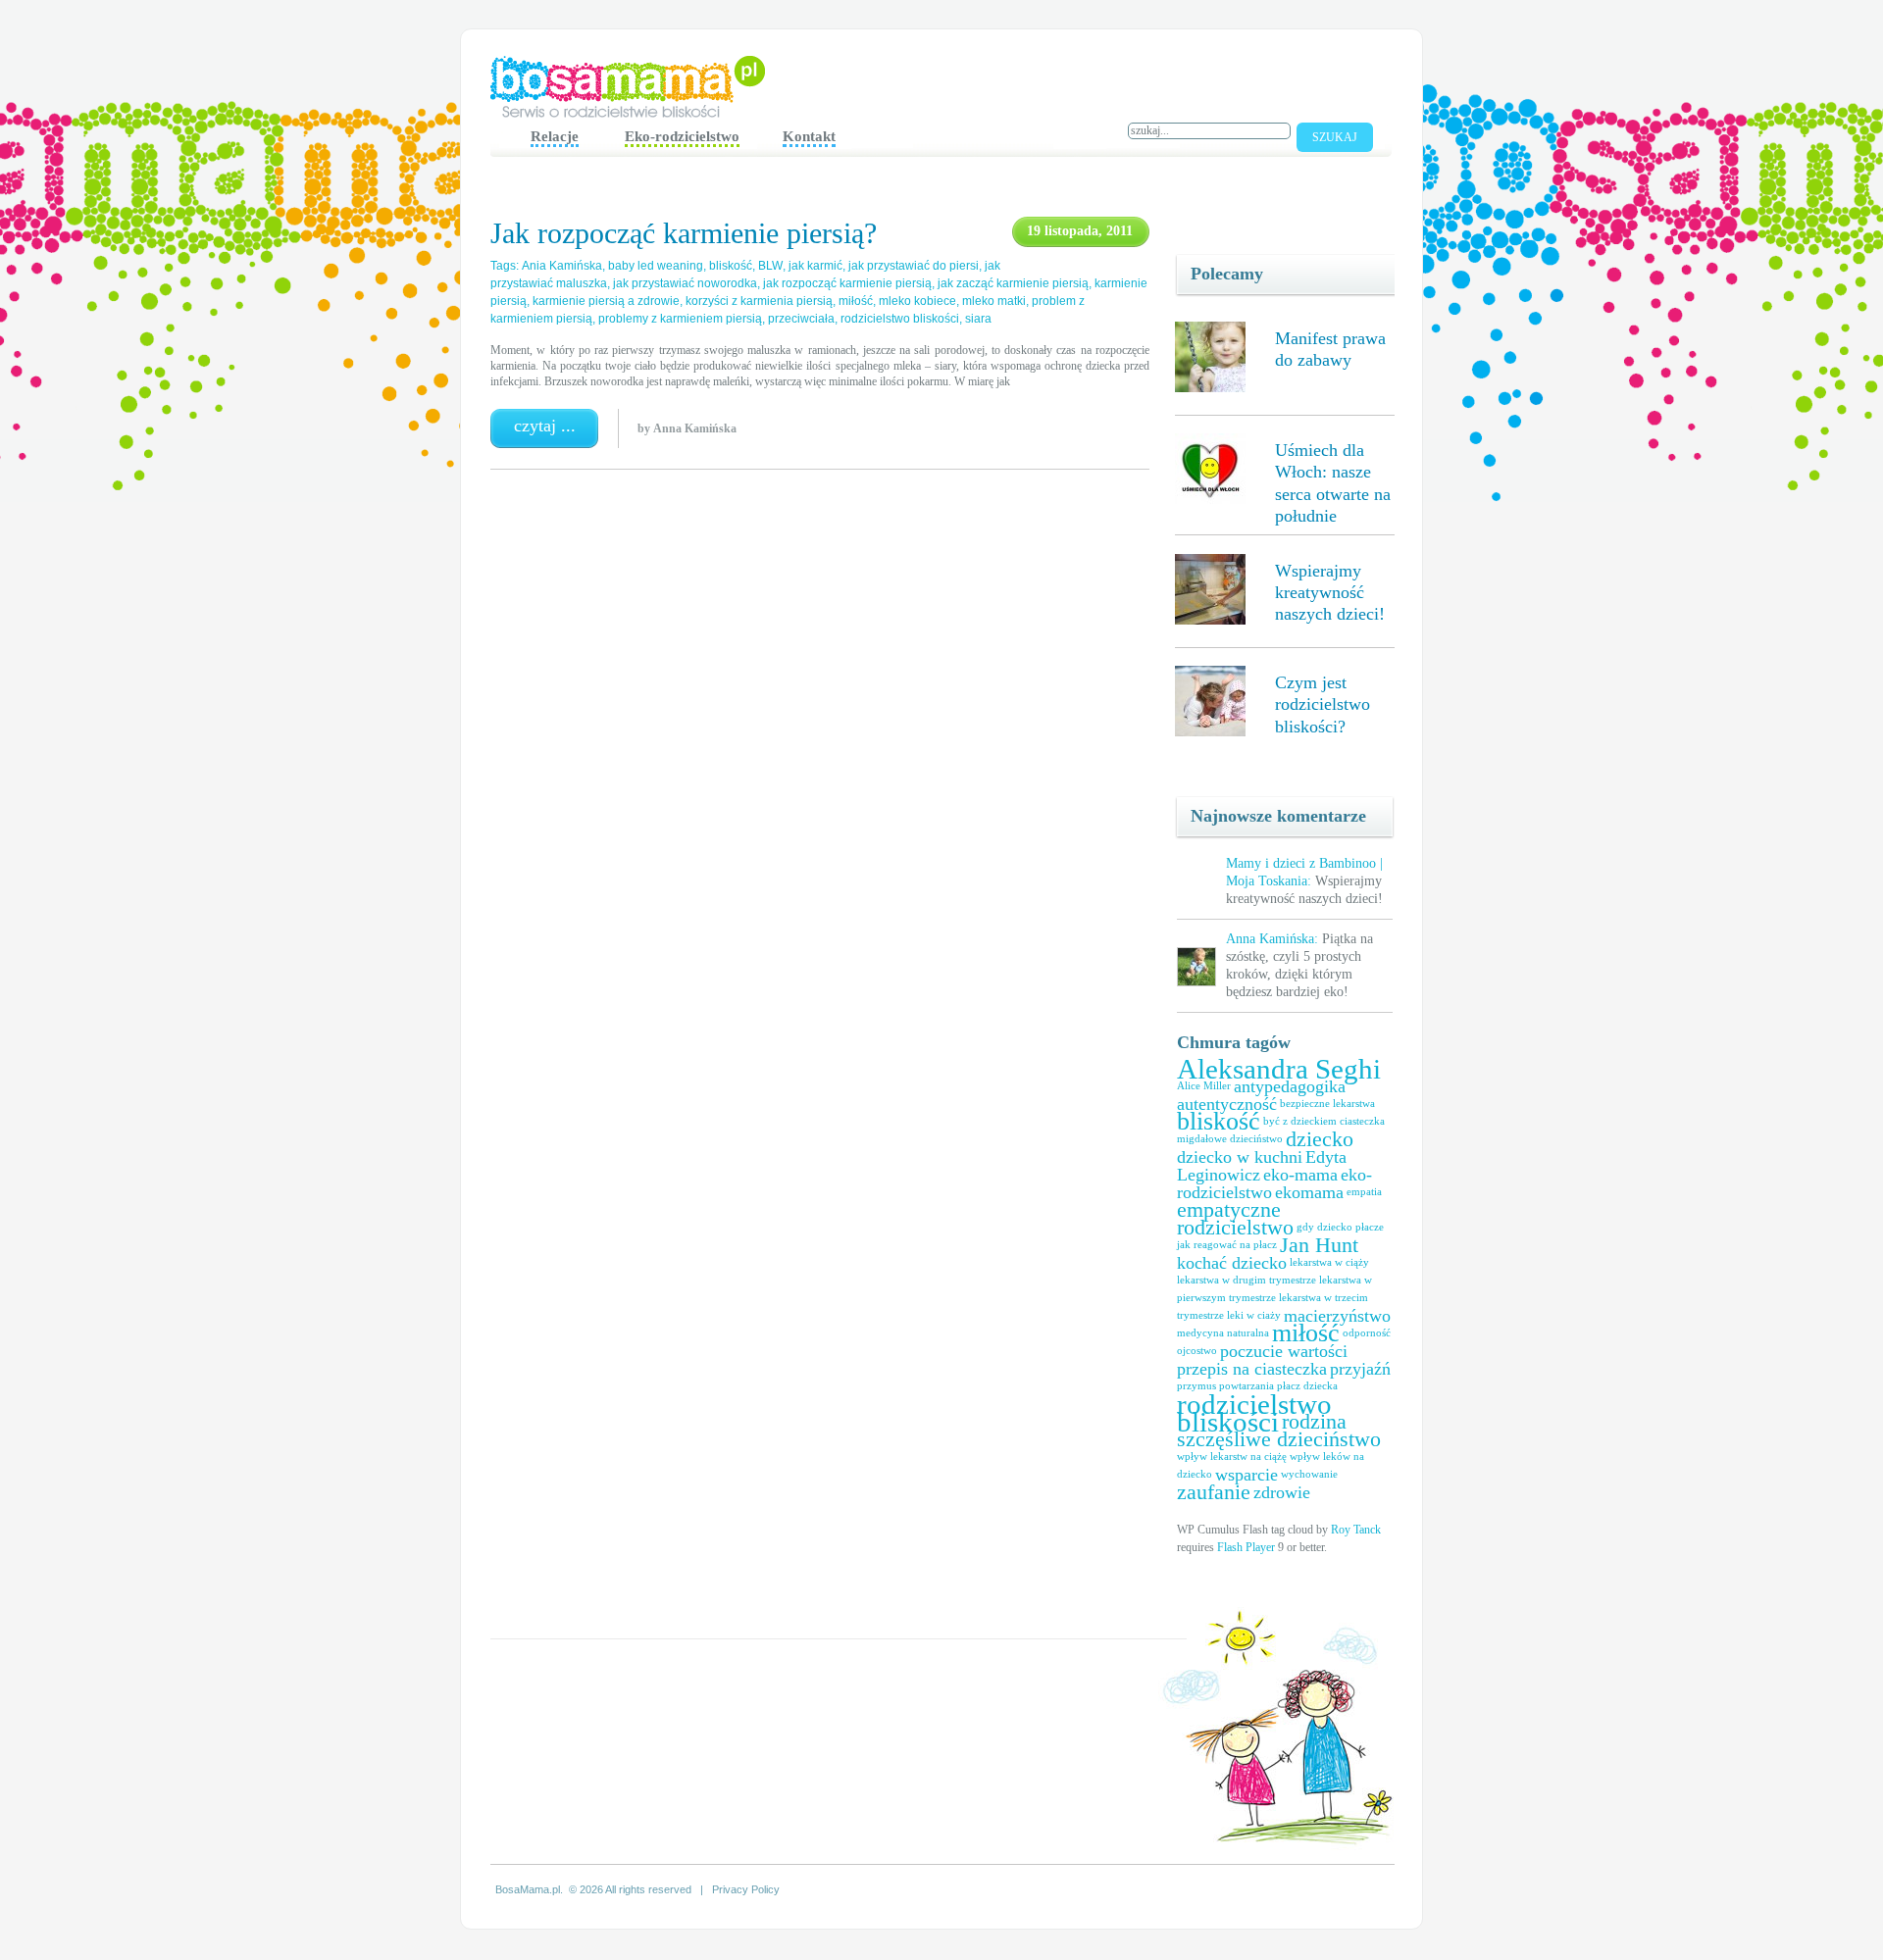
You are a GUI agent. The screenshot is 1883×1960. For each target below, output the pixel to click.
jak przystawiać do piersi (914, 266)
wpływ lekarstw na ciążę (1232, 1457)
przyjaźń (1360, 1369)
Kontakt (809, 136)
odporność (1367, 1333)
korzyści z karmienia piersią (759, 301)
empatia (1364, 1192)
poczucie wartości (1284, 1351)
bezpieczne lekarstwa (1327, 1104)
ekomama (1309, 1192)
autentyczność (1227, 1104)
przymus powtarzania (1225, 1386)
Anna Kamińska (695, 428)
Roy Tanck (1356, 1530)
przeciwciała (801, 319)
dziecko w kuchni (1240, 1157)
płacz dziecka (1307, 1386)
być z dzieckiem (1300, 1121)
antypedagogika (1290, 1086)
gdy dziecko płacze (1340, 1227)
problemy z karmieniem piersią (680, 319)
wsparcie (1247, 1475)
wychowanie (1309, 1474)
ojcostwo (1197, 1351)
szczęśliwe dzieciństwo (1279, 1439)
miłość (1306, 1333)
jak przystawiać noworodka (685, 283)
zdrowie (1282, 1492)
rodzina (1314, 1421)
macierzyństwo (1337, 1316)
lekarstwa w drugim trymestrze (1247, 1280)
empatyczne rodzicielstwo (1235, 1218)
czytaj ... (545, 426)
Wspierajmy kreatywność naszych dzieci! (1330, 593)
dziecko (1320, 1139)
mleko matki (994, 301)
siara (978, 319)
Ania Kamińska (562, 266)
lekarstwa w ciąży (1329, 1262)
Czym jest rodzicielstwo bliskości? (1323, 704)
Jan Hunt (1319, 1245)
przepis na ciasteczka (1252, 1369)
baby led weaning (656, 266)
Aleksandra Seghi (1279, 1069)
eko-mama (1300, 1175)
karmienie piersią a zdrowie (606, 301)
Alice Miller (1204, 1086)
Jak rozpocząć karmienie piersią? (684, 233)
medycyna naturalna (1223, 1333)
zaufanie (1214, 1492)
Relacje (555, 136)
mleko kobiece (917, 301)
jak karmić (815, 266)
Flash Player (1246, 1547)
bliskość (1219, 1121)
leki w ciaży (1254, 1315)
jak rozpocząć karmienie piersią (847, 283)
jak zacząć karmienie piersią (1013, 283)
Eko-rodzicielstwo (682, 136)
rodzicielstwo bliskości (1254, 1413)
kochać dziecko (1232, 1263)
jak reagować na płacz (1227, 1245)
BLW (770, 266)
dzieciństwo (1256, 1139)
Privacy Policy (746, 1889)
